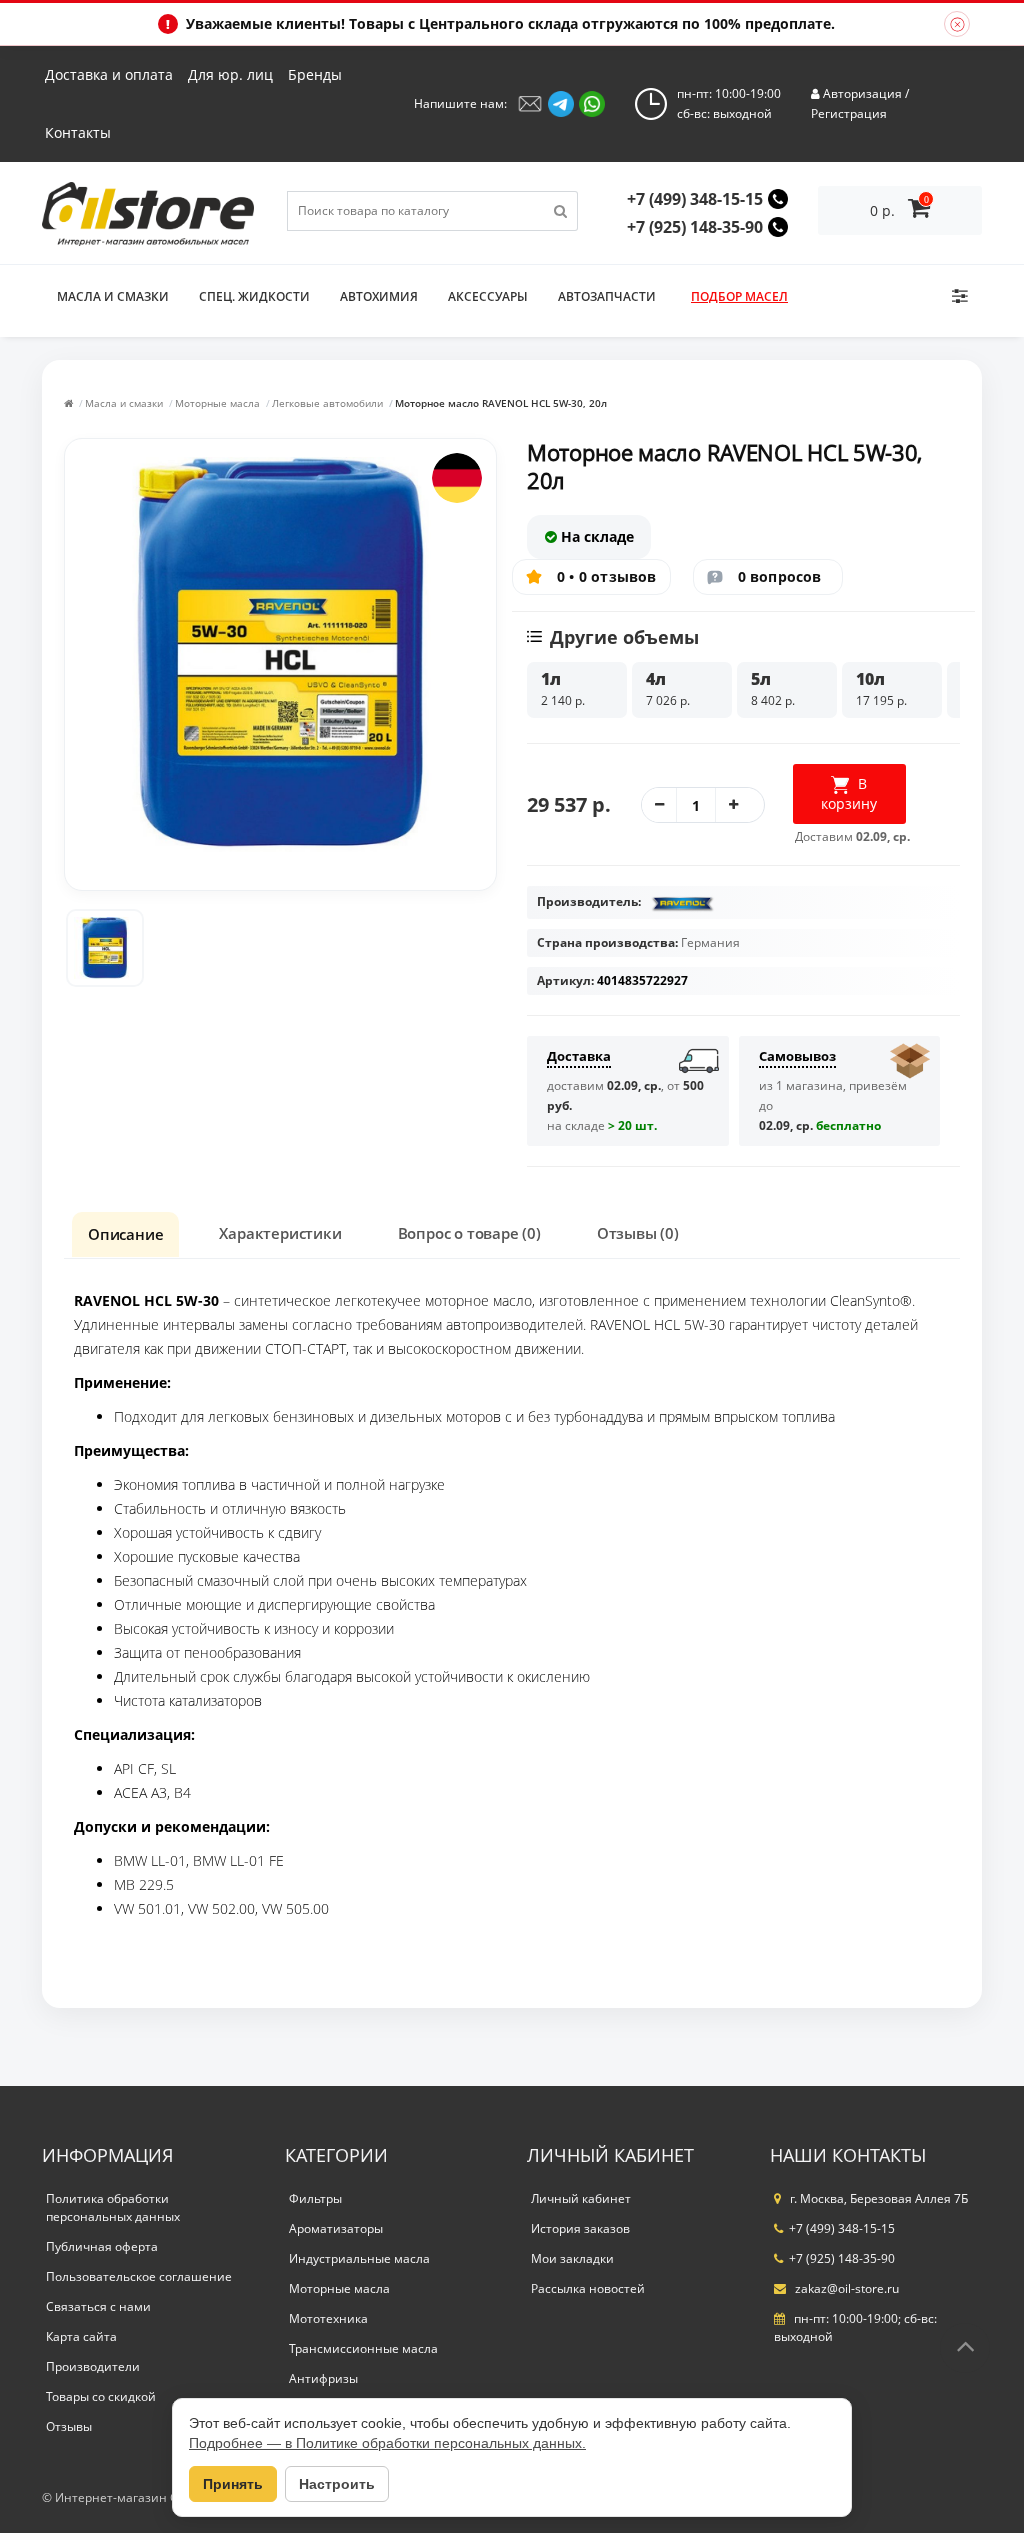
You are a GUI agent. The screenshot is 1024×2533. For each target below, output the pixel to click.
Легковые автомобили (327, 403)
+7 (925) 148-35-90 (695, 227)
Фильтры (315, 2198)
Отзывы (69, 2426)
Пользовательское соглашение (139, 2276)
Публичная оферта (102, 2246)
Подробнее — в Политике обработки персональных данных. (387, 2443)
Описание (125, 1234)
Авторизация (862, 93)
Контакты (78, 132)
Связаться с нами (98, 2306)
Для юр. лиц (230, 74)
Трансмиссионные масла (363, 2348)
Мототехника (328, 2318)
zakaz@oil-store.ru (845, 2288)
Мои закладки (572, 2258)
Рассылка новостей (588, 2288)
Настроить (337, 2484)
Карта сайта (81, 2336)
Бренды (315, 74)
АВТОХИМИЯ (379, 296)
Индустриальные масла (359, 2258)
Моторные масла (217, 403)
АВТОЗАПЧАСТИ (607, 296)
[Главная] (68, 403)
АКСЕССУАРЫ (488, 296)
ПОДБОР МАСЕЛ (739, 296)
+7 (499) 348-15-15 (695, 199)
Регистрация (849, 113)
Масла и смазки (113, 296)
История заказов (580, 2228)
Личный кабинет (581, 2198)
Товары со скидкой (101, 2396)
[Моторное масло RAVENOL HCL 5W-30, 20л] (105, 948)
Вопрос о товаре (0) (469, 1233)
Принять (233, 2484)
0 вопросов (780, 576)
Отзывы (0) (638, 1233)
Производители (93, 2366)
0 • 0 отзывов (607, 576)
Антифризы (323, 2378)
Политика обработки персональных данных (113, 2207)
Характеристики (280, 1233)
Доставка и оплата (109, 74)
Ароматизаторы (336, 2228)
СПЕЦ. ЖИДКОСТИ (254, 296)
